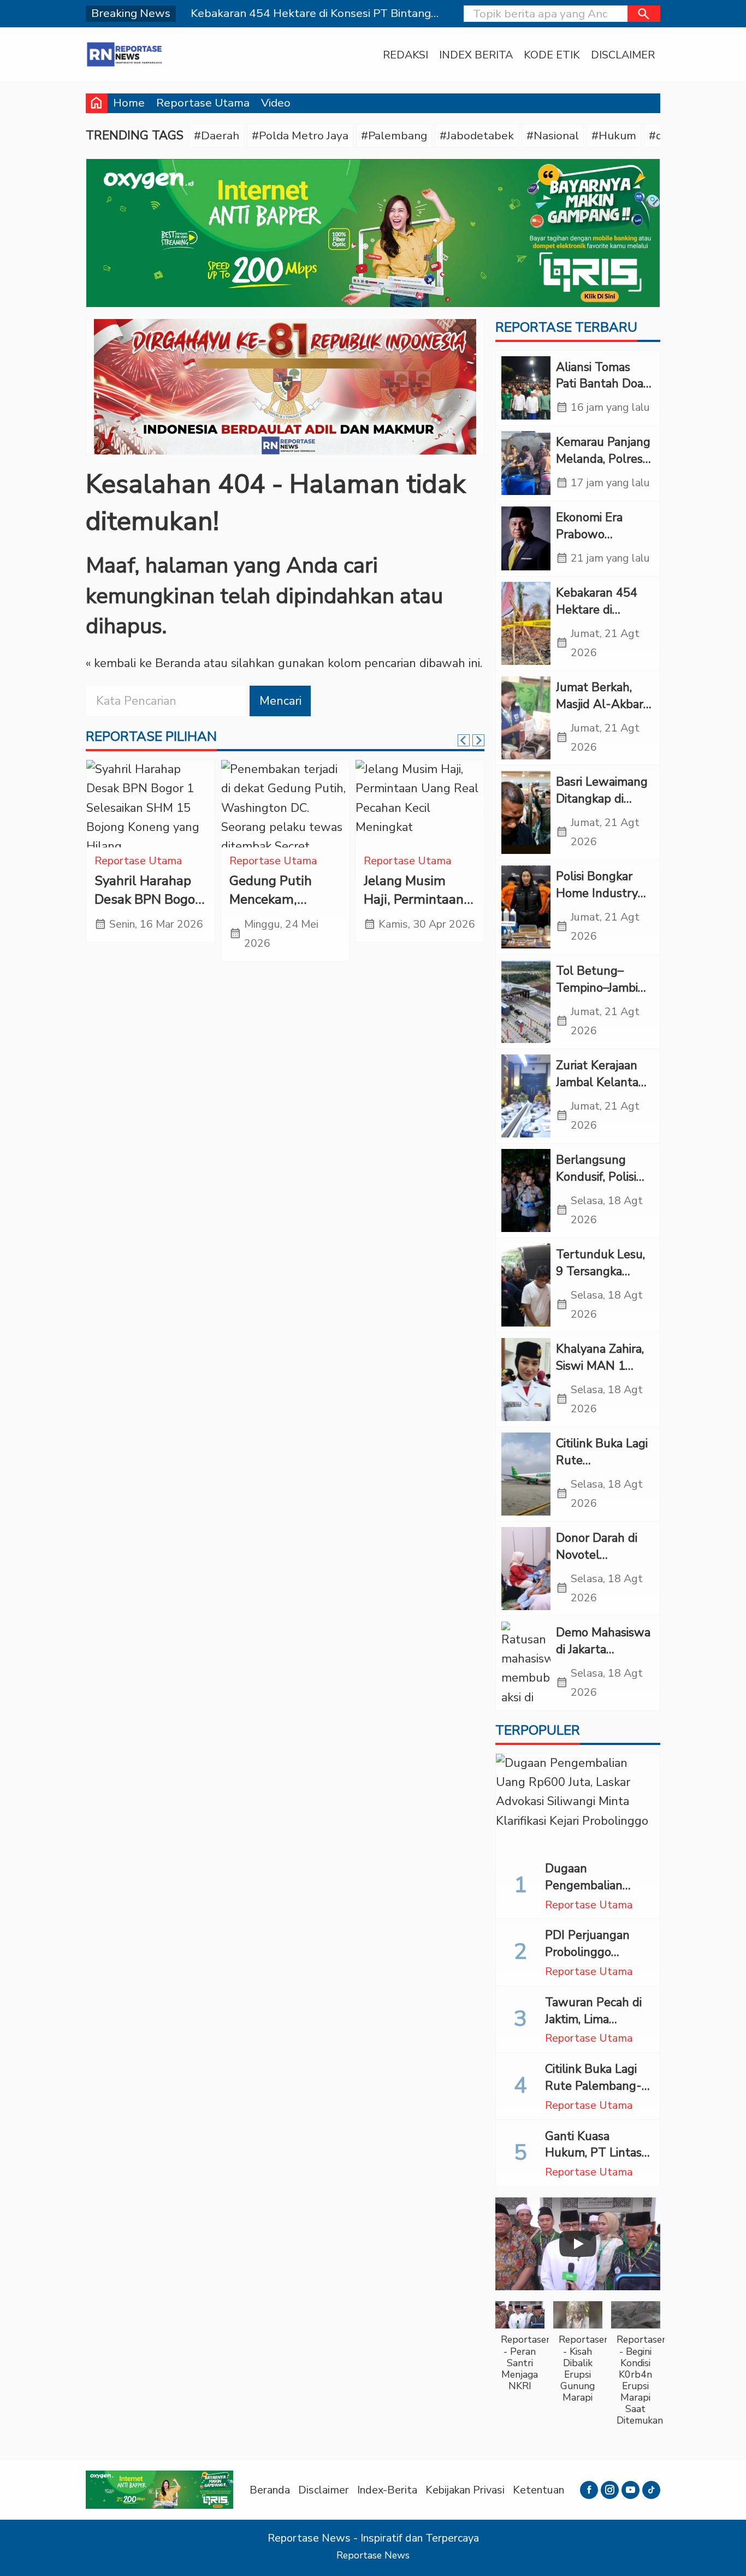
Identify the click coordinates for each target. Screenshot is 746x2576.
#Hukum (614, 135)
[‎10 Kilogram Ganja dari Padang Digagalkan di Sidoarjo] (150, 804)
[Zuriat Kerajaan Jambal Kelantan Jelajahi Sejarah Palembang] (526, 1096)
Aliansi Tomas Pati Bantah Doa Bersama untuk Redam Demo (600, 392)
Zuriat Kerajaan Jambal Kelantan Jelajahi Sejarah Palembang (601, 1090)
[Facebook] (589, 2490)
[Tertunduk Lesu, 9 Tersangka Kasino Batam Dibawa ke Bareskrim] (526, 1285)
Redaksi (405, 55)
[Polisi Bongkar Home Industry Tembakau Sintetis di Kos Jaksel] (526, 907)
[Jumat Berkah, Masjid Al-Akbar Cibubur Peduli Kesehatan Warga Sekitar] (526, 718)
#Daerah (217, 135)
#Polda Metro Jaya (300, 135)
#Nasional (553, 135)
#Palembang (394, 135)
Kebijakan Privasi (465, 2490)
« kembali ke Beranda (143, 663)
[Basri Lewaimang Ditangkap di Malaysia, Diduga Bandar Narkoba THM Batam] (526, 812)
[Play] (578, 2244)
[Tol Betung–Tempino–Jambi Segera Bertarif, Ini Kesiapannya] (526, 1001)
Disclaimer (623, 55)
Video (276, 103)
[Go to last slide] (464, 740)
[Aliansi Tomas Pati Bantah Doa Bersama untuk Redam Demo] (526, 388)
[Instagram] (610, 2490)
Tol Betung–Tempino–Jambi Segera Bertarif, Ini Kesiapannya (598, 996)
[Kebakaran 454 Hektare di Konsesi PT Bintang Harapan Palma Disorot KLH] (526, 623)
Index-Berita (387, 2490)
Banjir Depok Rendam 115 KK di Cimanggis (413, 900)
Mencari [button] (280, 701)
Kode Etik (552, 55)
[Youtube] (630, 2490)
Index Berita (476, 55)
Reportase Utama (203, 103)
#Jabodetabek (477, 135)
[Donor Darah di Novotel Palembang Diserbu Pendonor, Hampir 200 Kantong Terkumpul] (526, 1569)
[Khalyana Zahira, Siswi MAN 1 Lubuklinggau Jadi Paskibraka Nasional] (526, 1380)
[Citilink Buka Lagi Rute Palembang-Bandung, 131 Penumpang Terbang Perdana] (526, 1474)
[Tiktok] (651, 2490)
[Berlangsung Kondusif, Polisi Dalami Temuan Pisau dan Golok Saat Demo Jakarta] (526, 1190)
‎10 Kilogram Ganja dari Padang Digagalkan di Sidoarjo (149, 909)
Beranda (270, 2490)
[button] (644, 14)
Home (129, 103)
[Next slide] (478, 740)
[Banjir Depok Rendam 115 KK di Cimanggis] (420, 804)
